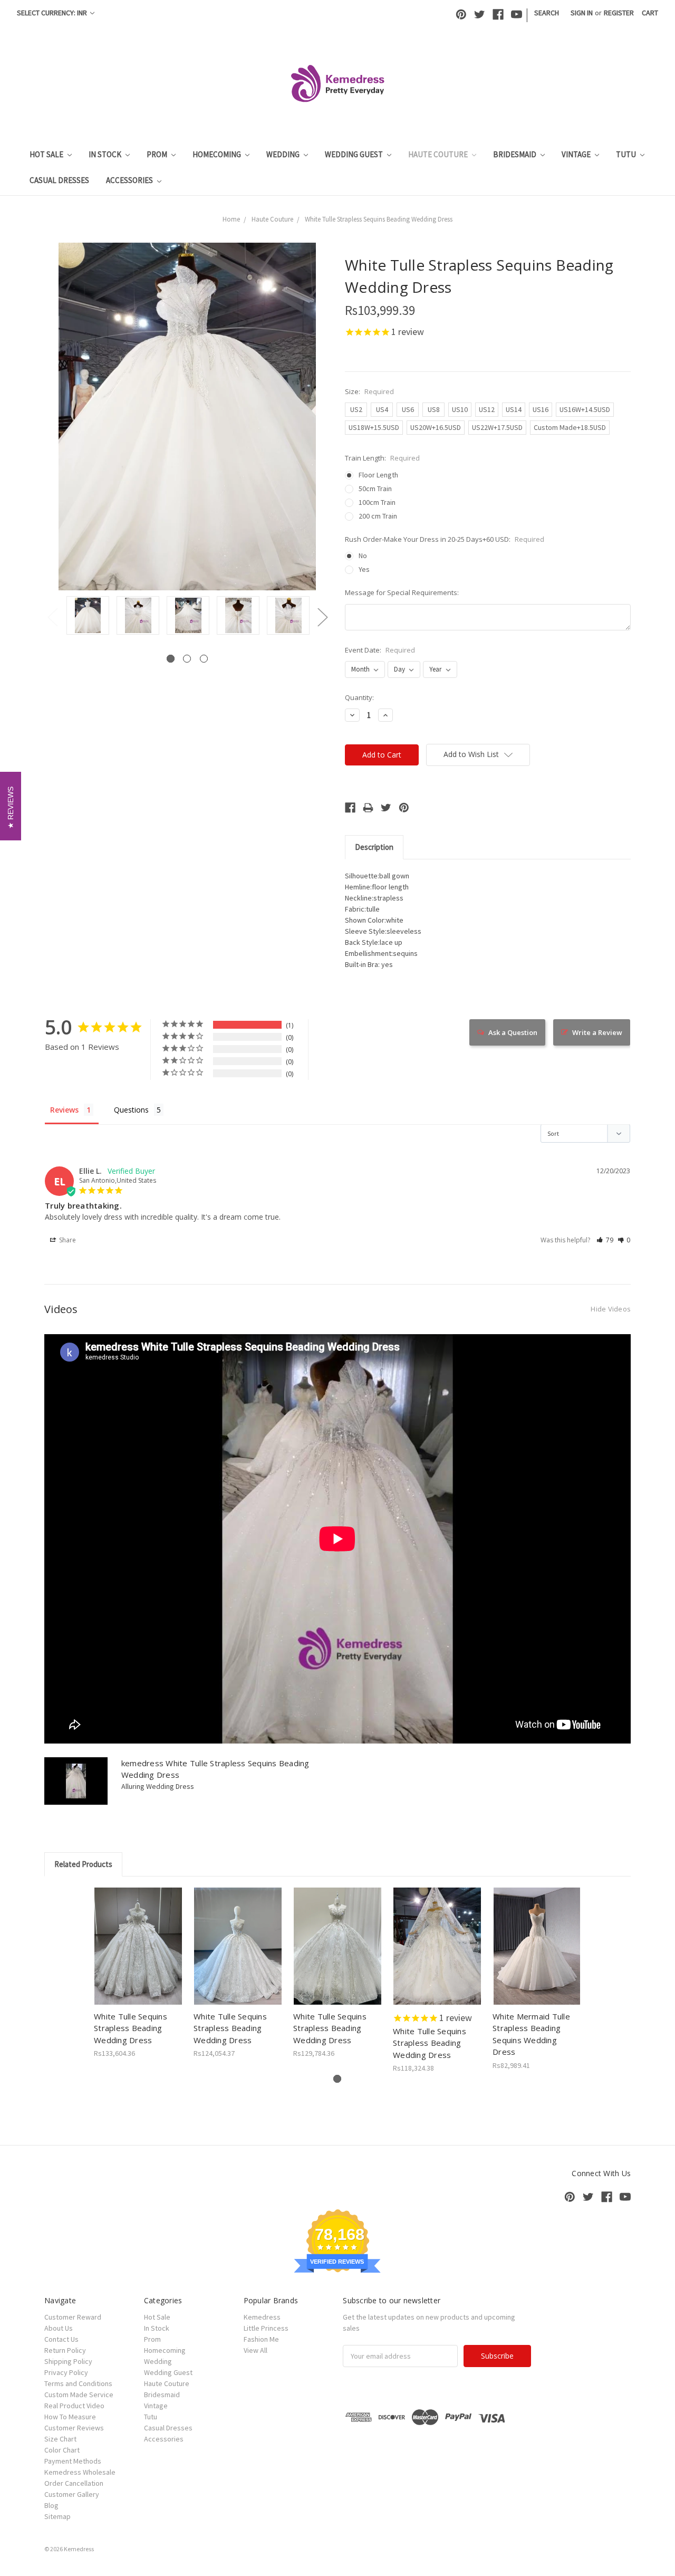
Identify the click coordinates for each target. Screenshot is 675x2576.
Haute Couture (439, 154)
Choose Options (138, 1955)
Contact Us (61, 2339)
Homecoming (218, 154)
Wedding (284, 154)
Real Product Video (74, 2406)
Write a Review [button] (597, 1032)
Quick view (138, 1937)
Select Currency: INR (53, 13)
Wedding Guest (355, 154)
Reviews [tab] (64, 1110)
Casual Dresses (59, 180)
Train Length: (382, 458)
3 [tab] (204, 659)
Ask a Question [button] (513, 1032)
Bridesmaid (515, 154)
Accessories (130, 180)
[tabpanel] (88, 616)
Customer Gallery (72, 2494)
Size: (369, 391)
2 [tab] (187, 659)
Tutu (627, 154)
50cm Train (375, 489)
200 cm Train (378, 516)
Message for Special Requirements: (402, 592)
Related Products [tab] (83, 1864)
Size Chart (60, 2439)
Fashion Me (261, 2339)
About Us (59, 2328)
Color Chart (62, 2450)
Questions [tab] (131, 1110)
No (363, 556)
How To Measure (70, 2417)
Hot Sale (47, 154)
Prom (158, 154)
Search (547, 13)
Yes (364, 569)
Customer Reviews (74, 2428)
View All (255, 2350)
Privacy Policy (66, 2372)
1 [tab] (171, 659)
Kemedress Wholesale (80, 2472)
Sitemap (57, 2516)
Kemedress (262, 2317)
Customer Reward (73, 2317)
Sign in (582, 13)
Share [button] (67, 1240)
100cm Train (377, 502)
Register (619, 13)
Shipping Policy (68, 2361)
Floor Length (378, 475)
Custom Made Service (79, 2395)
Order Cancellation (74, 2483)
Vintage (577, 154)
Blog (51, 2505)
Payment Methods (73, 2461)
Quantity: (359, 697)
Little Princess (266, 2328)
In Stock (106, 154)
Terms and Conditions (78, 2383)
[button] (605, 1240)
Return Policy (65, 2350)
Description (374, 847)
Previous (52, 617)
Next (322, 617)
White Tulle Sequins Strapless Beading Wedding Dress (131, 2028)
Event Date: (380, 650)
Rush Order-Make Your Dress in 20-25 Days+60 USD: (445, 539)
